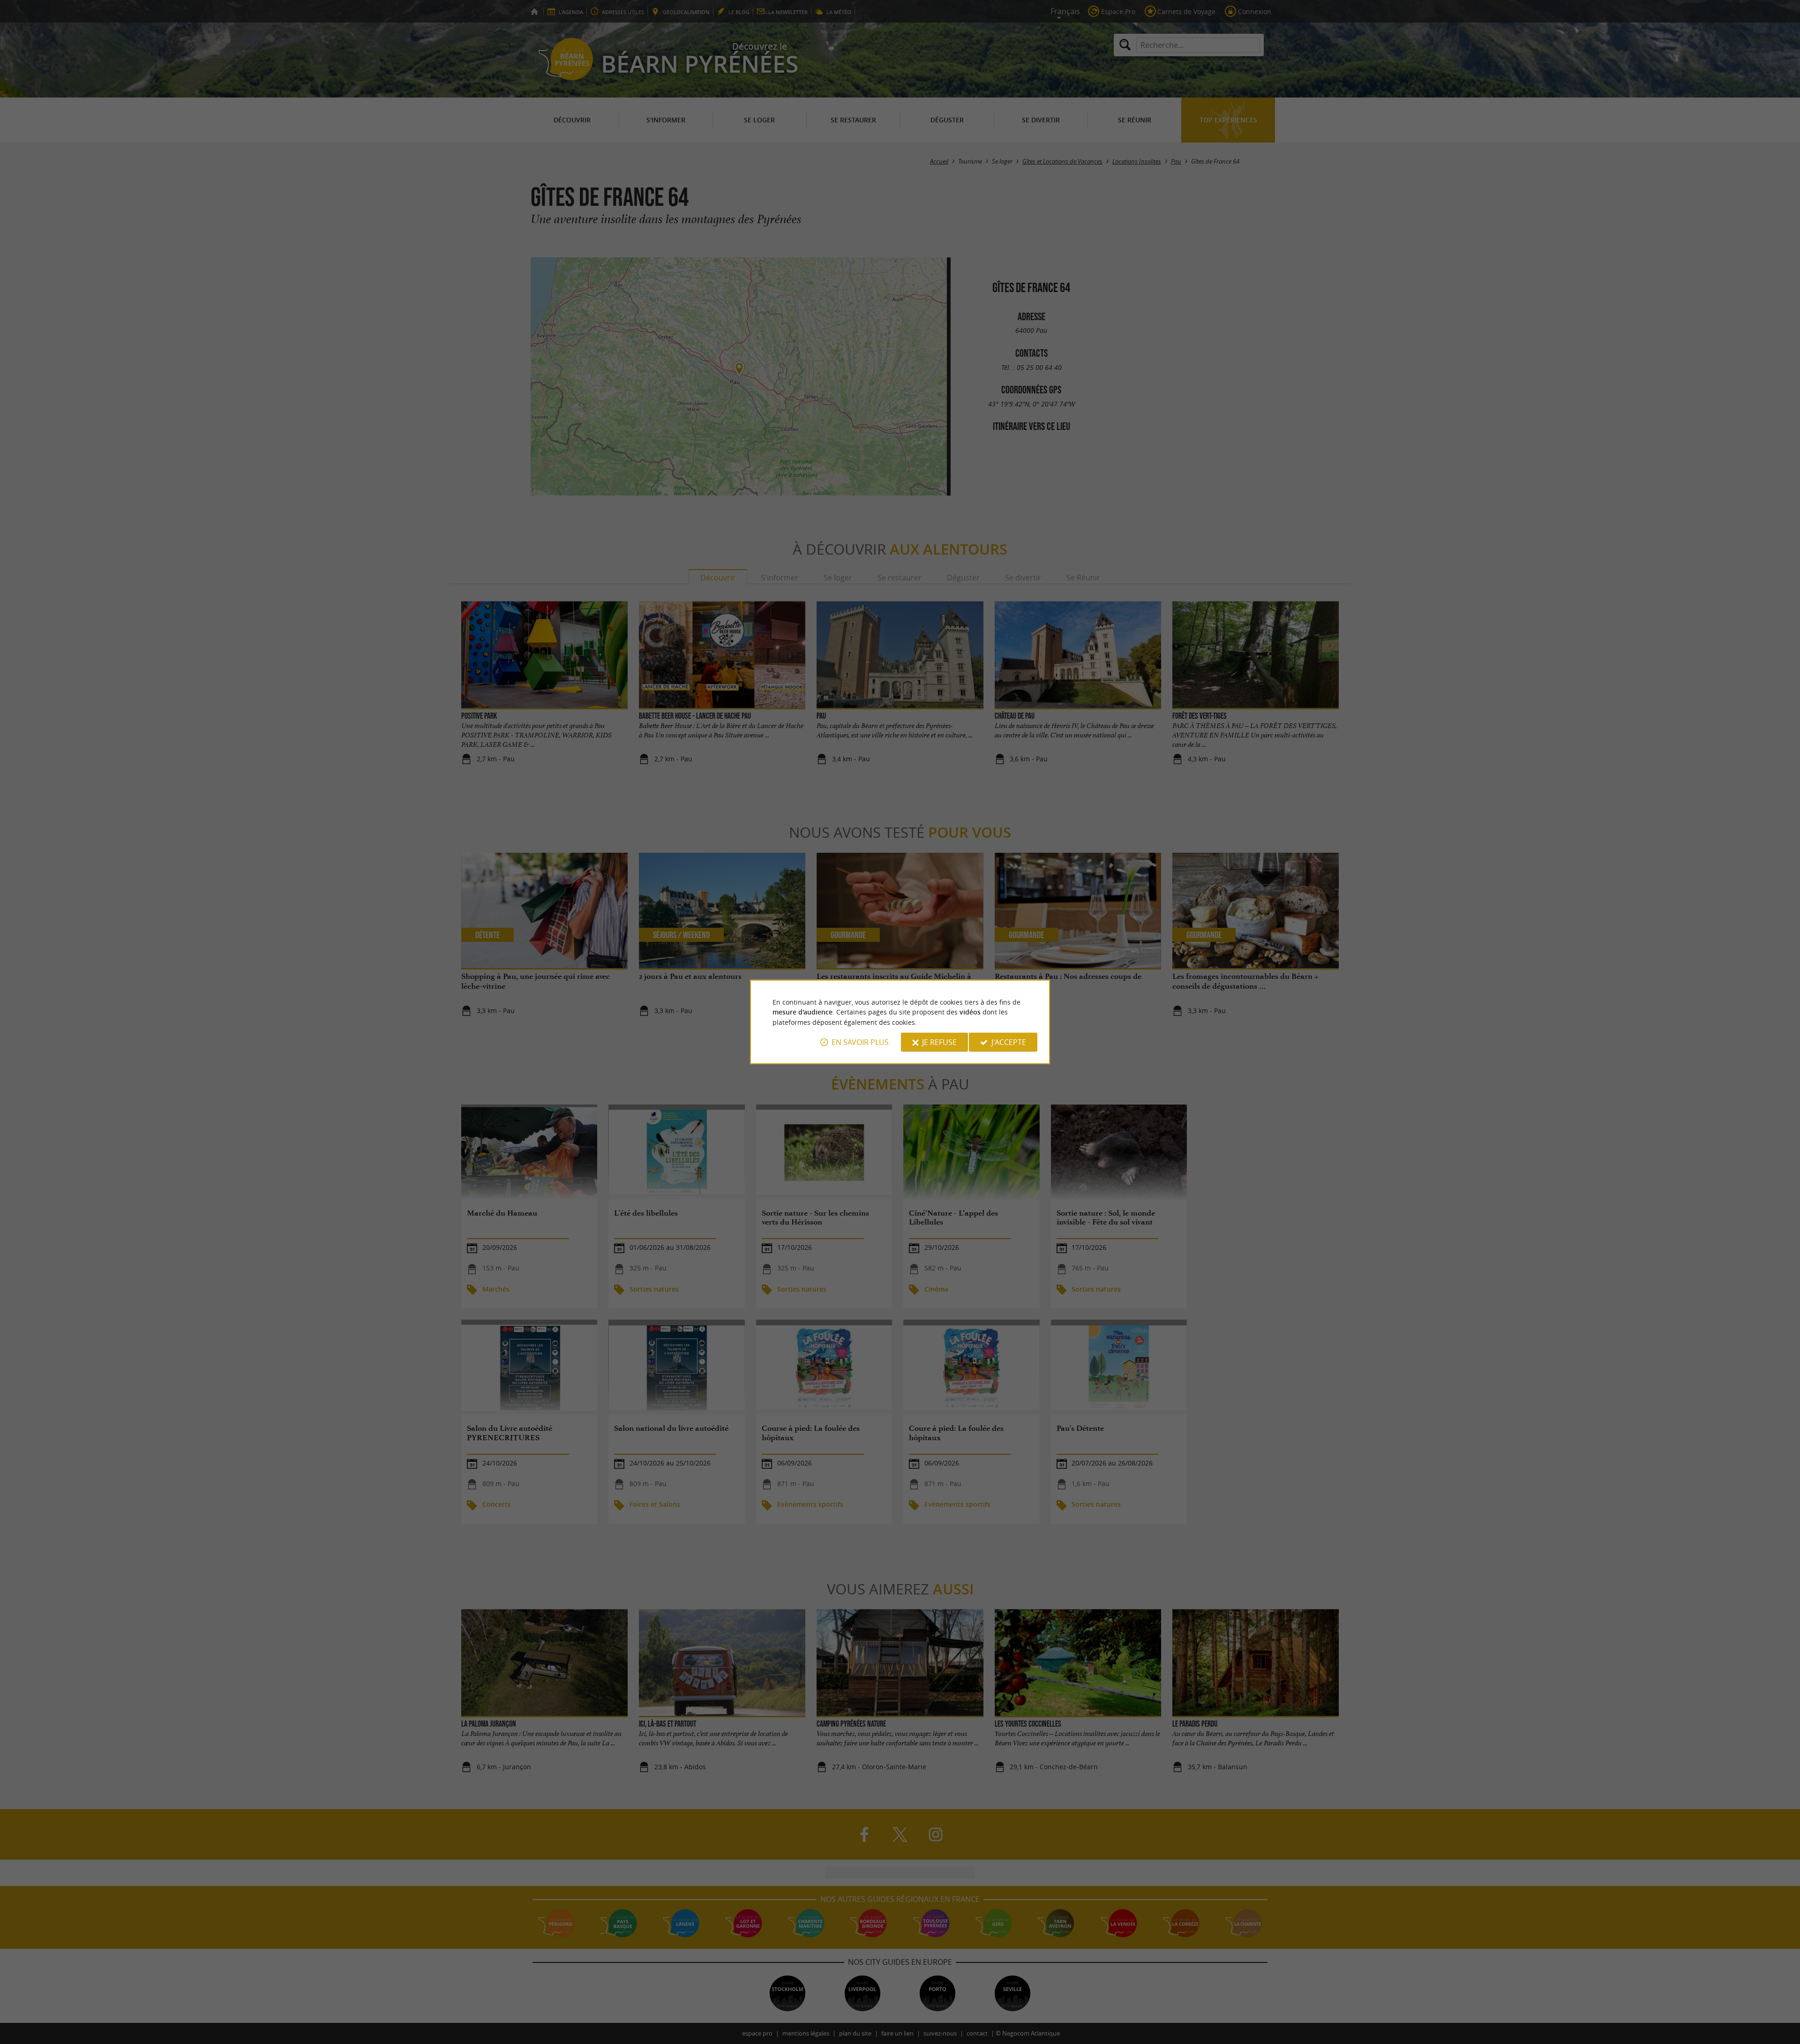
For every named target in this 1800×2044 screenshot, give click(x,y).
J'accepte (1009, 1042)
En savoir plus (860, 1042)
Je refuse (939, 1042)
